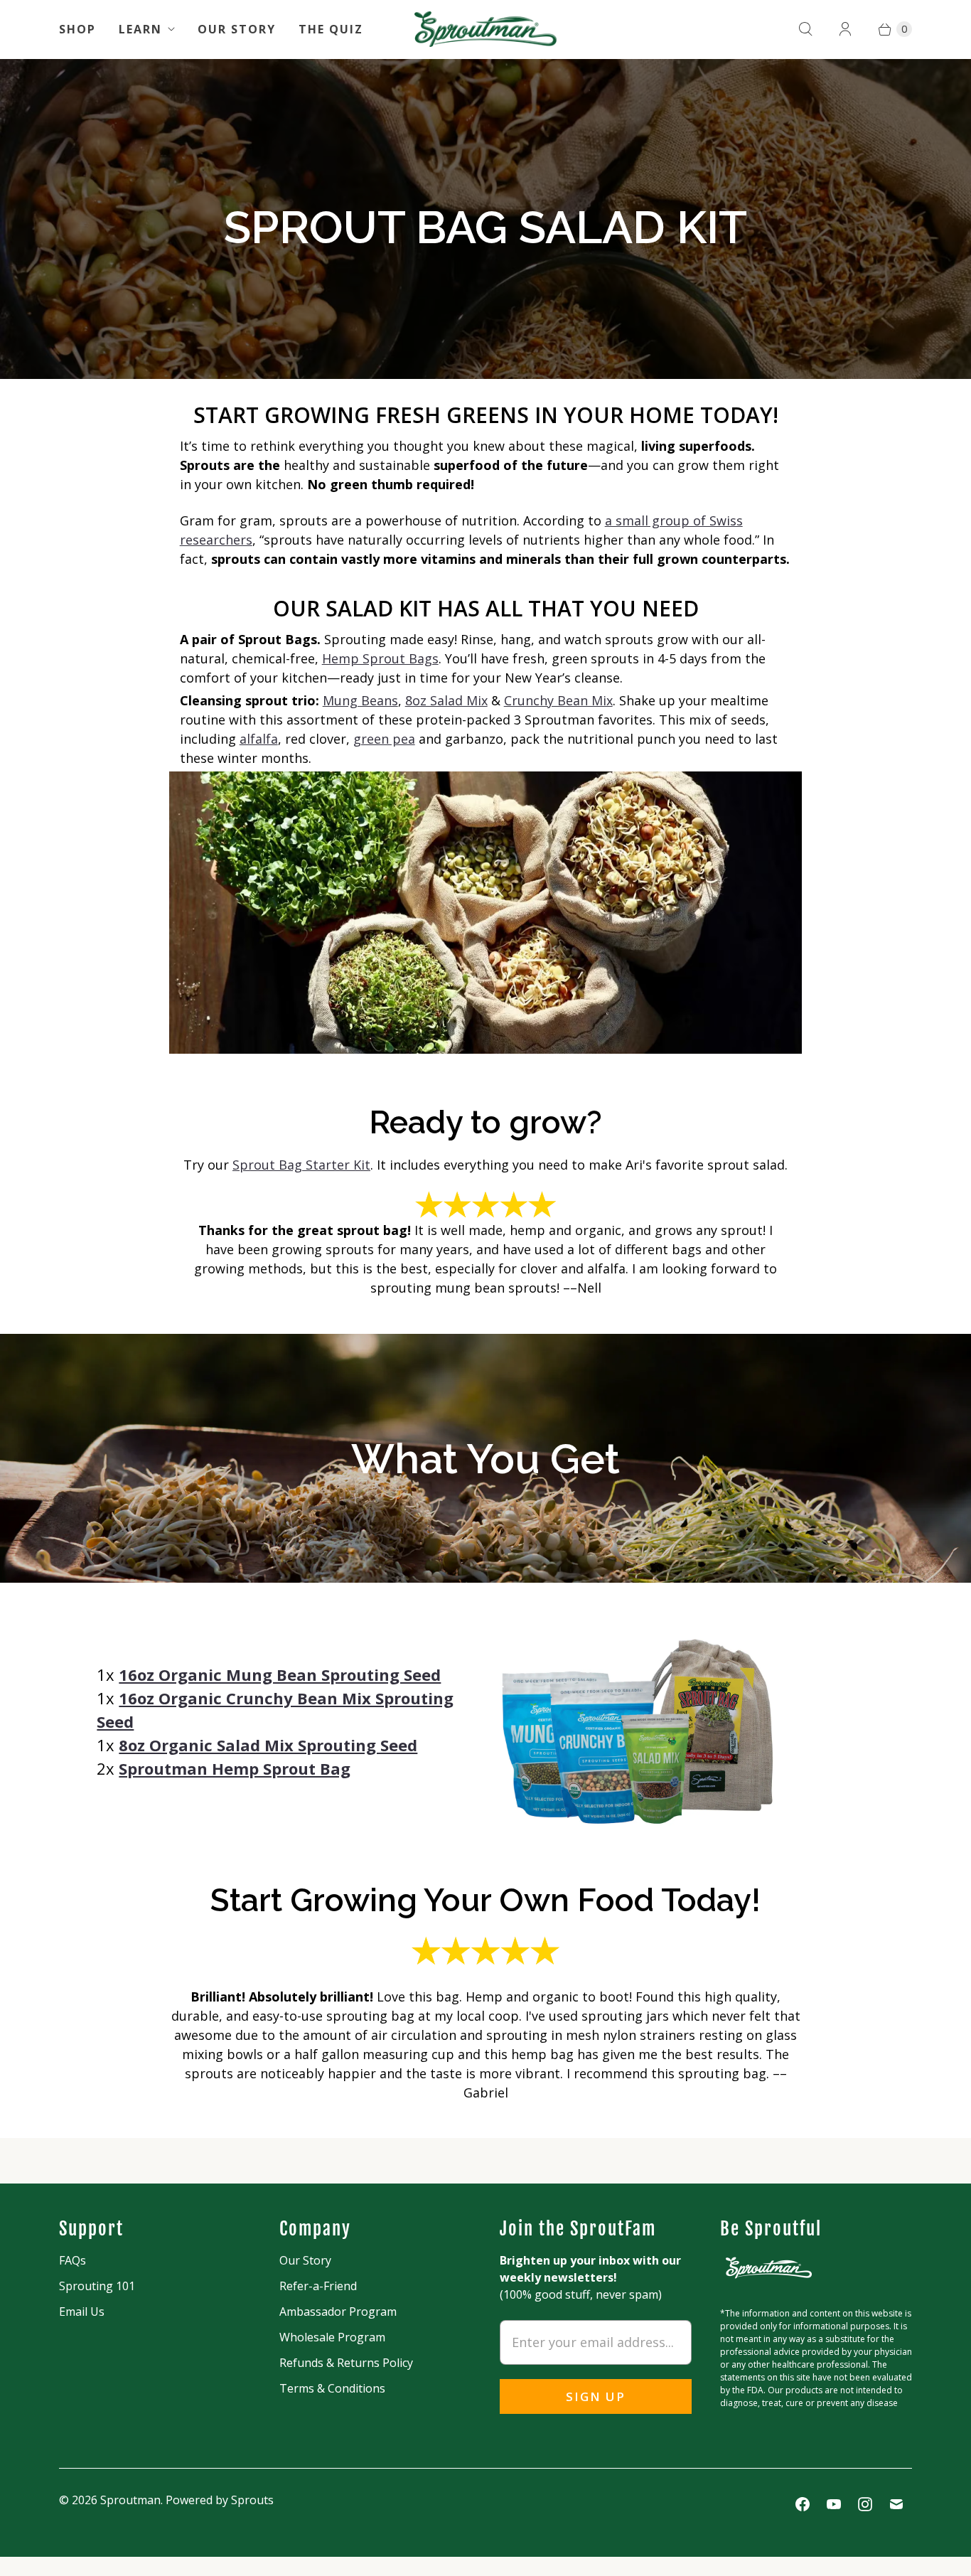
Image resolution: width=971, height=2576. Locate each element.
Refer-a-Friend (318, 2286)
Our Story (237, 29)
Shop (77, 29)
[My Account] (845, 29)
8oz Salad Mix (446, 700)
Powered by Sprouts (220, 2500)
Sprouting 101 (97, 2286)
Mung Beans (360, 700)
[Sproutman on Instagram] (865, 2504)
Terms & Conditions (332, 2388)
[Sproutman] (485, 29)
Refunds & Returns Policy (346, 2363)
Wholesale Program (332, 2337)
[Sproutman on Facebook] (803, 2504)
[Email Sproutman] (896, 2504)
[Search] (805, 29)
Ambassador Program (338, 2312)
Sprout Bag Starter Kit (301, 1165)
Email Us (82, 2312)
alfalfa (259, 739)
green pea (384, 739)
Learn (140, 29)
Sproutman (130, 2500)
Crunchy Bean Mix (558, 700)
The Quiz (331, 29)
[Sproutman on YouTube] (834, 2504)
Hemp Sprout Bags (380, 658)
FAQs (73, 2260)
